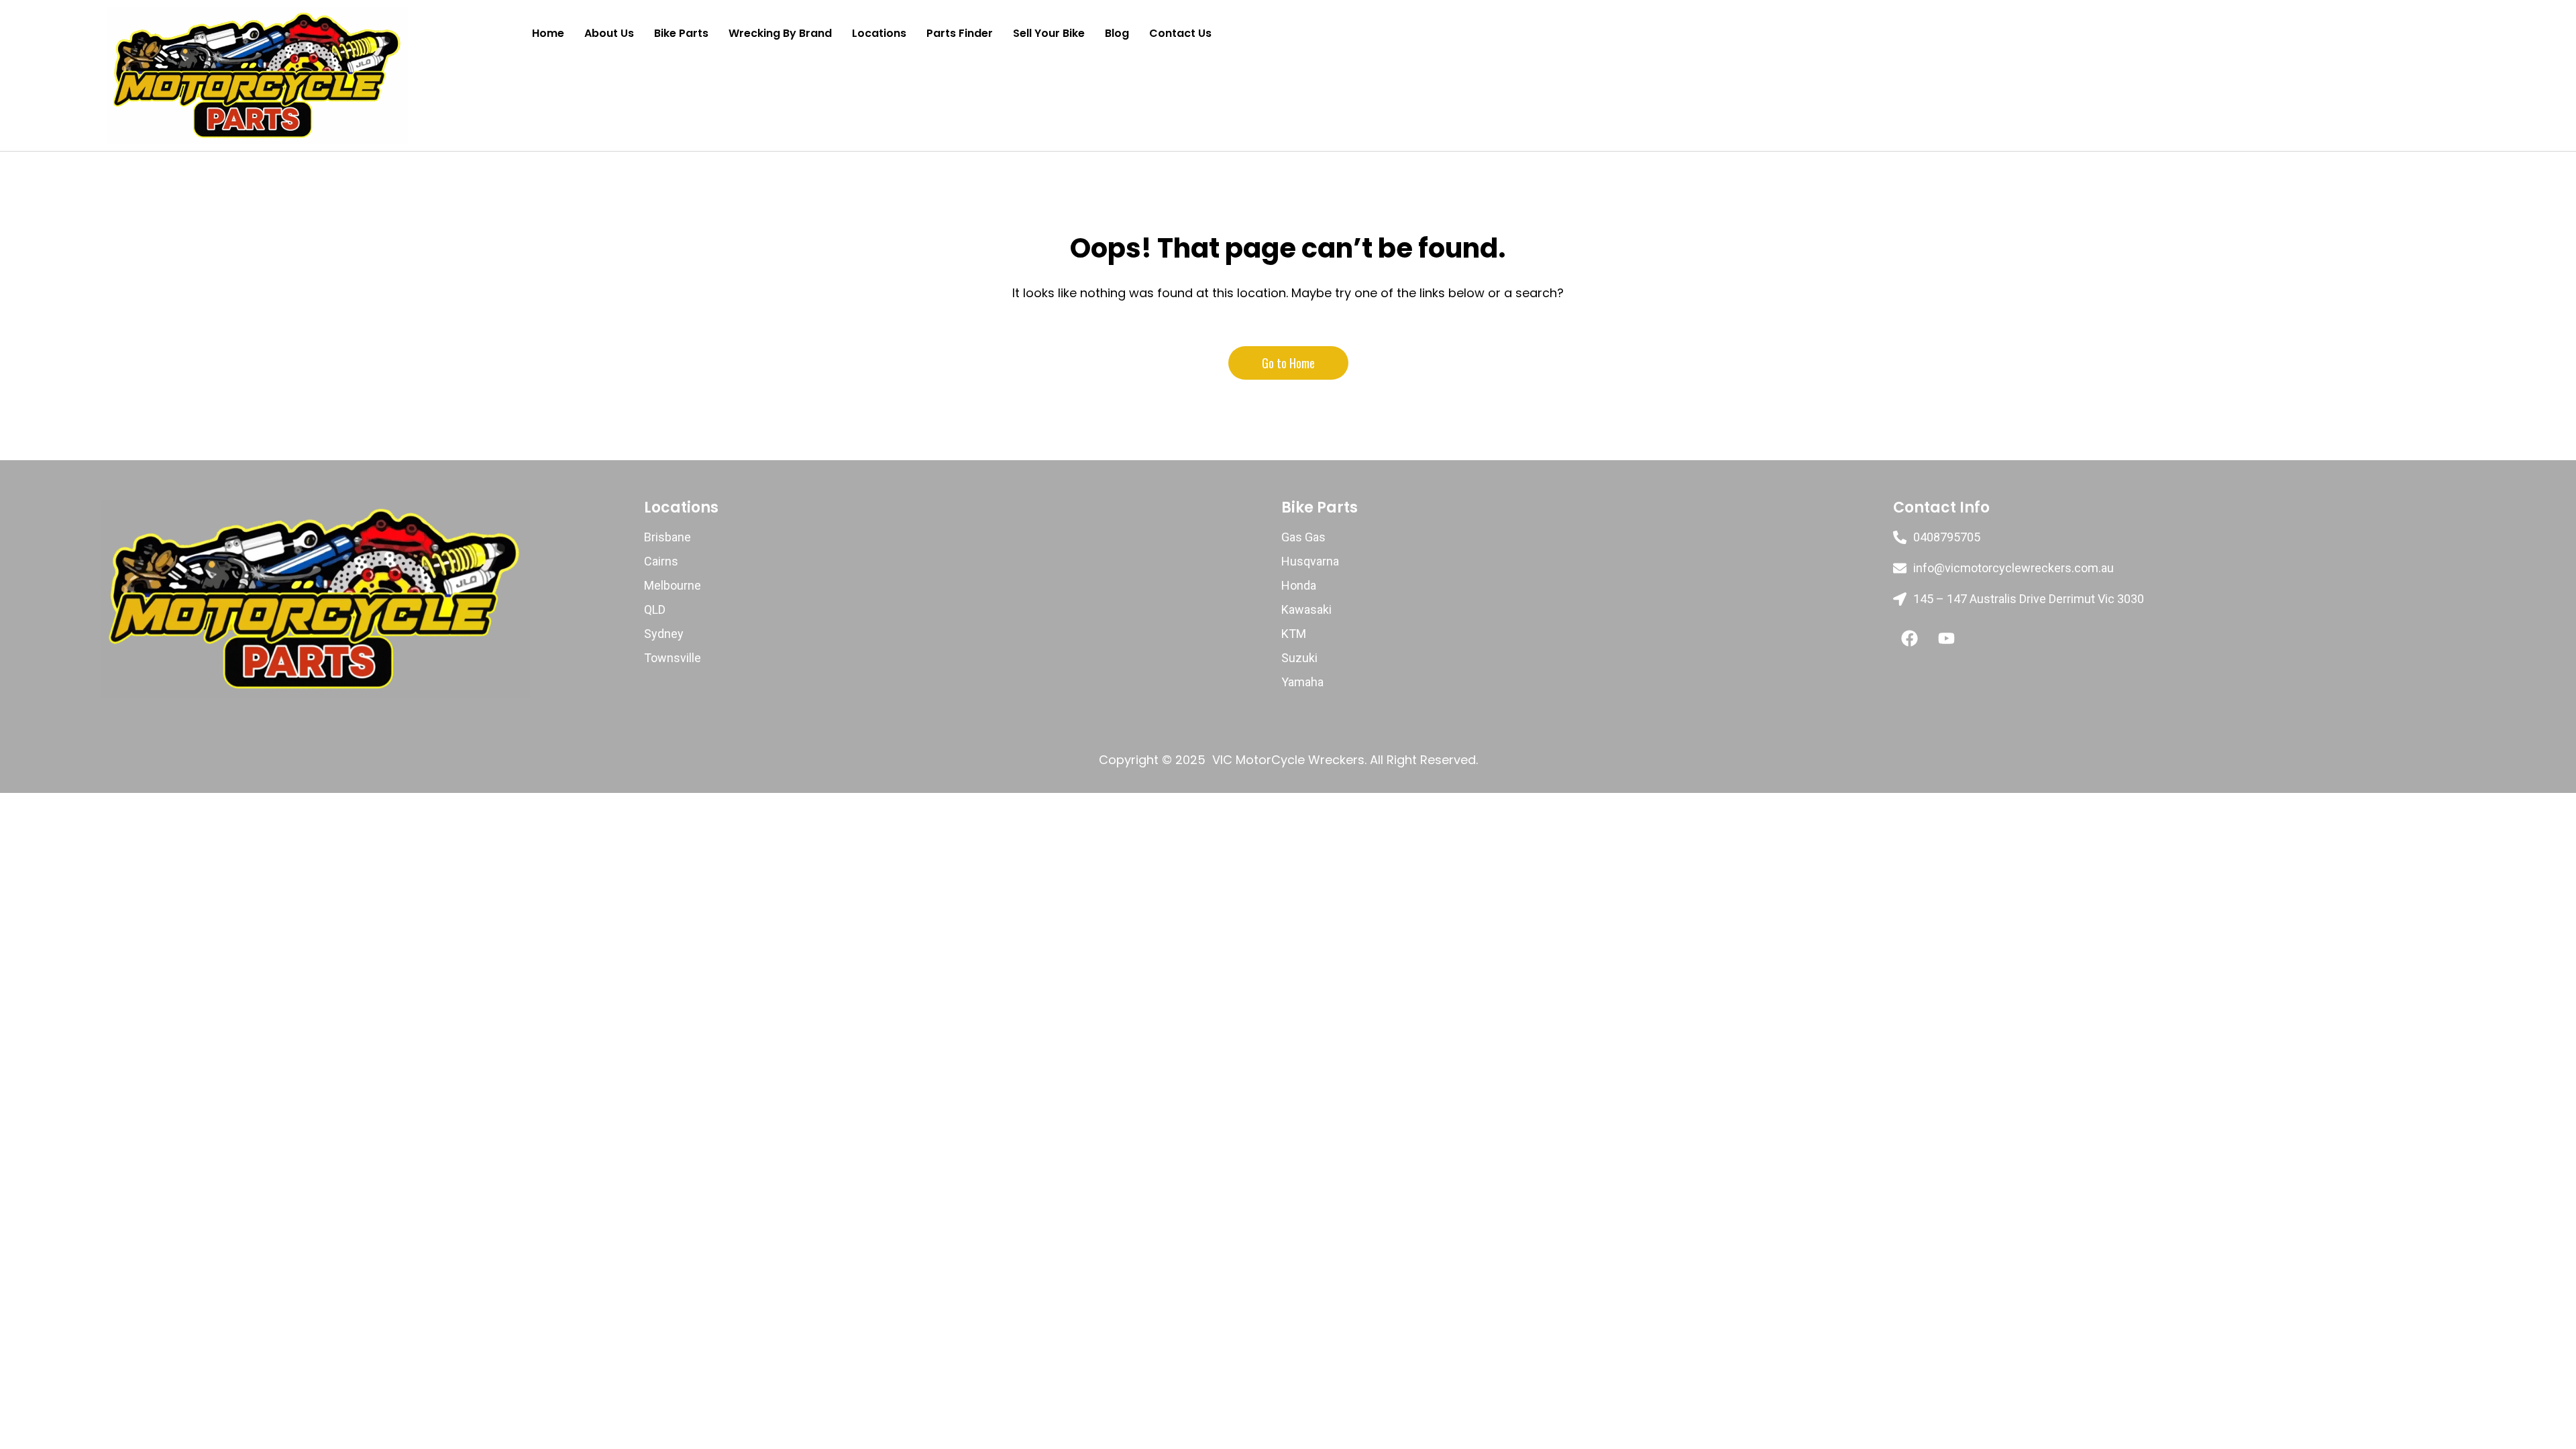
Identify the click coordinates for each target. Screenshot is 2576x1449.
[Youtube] (1947, 638)
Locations (879, 33)
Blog (1117, 33)
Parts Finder (960, 33)
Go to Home (1288, 363)
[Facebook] (1910, 638)
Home (548, 33)
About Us (609, 33)
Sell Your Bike (1049, 33)
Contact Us (1180, 33)
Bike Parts (681, 33)
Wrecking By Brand (780, 33)
